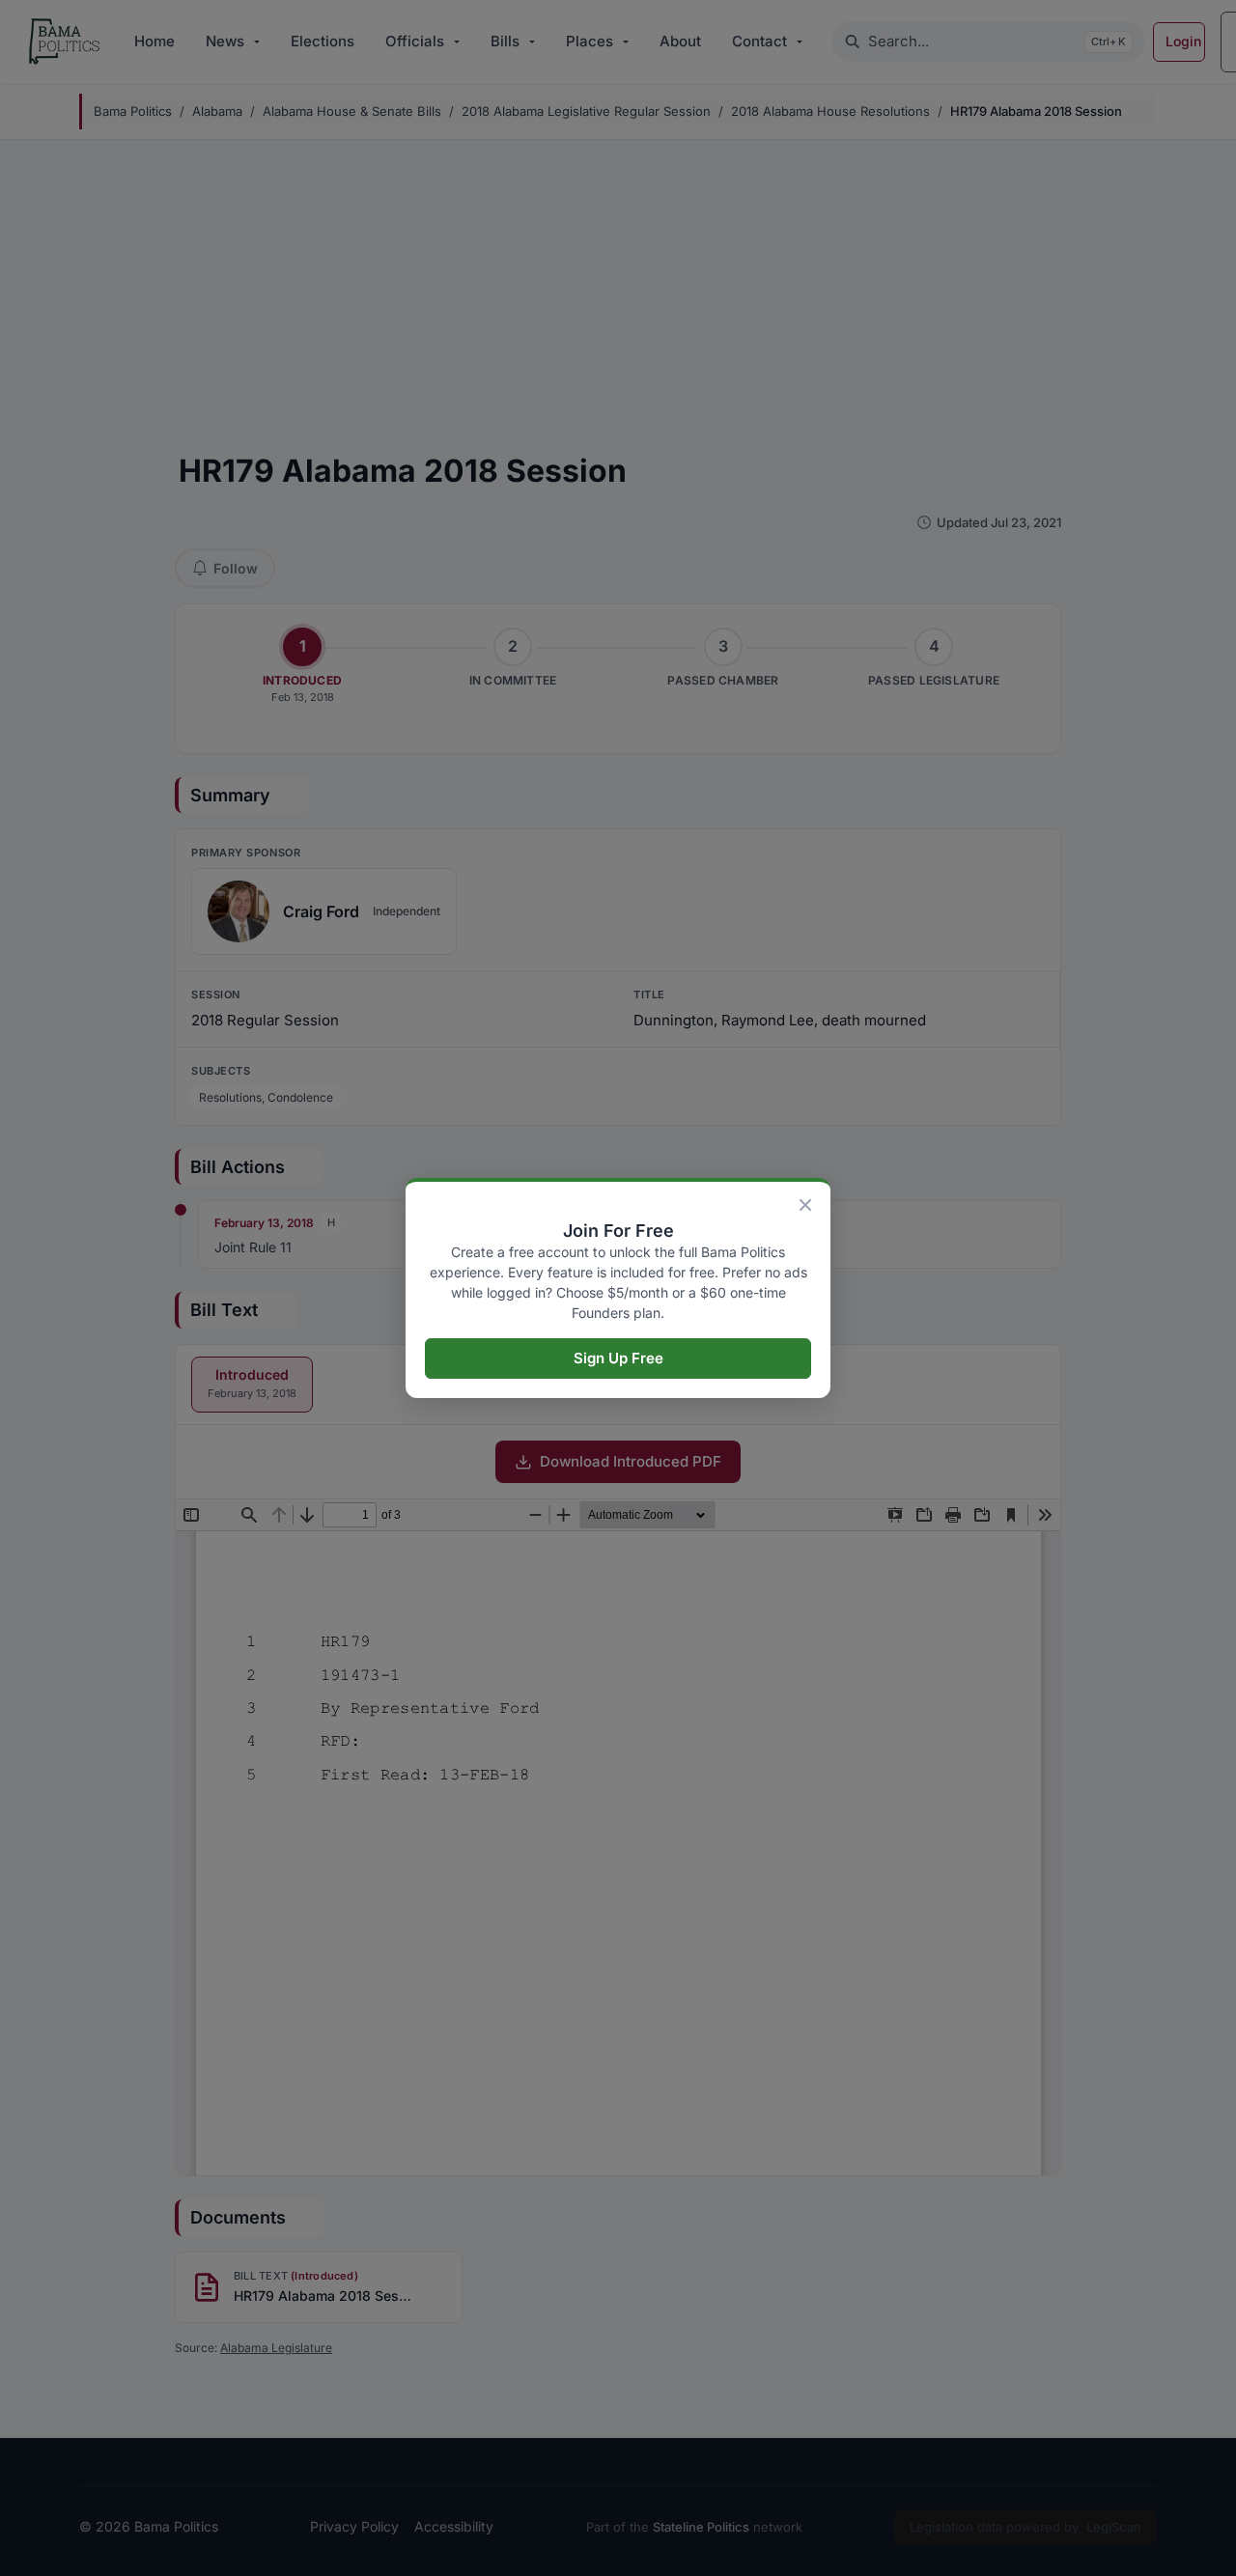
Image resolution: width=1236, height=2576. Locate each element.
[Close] (805, 1205)
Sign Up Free (618, 1358)
